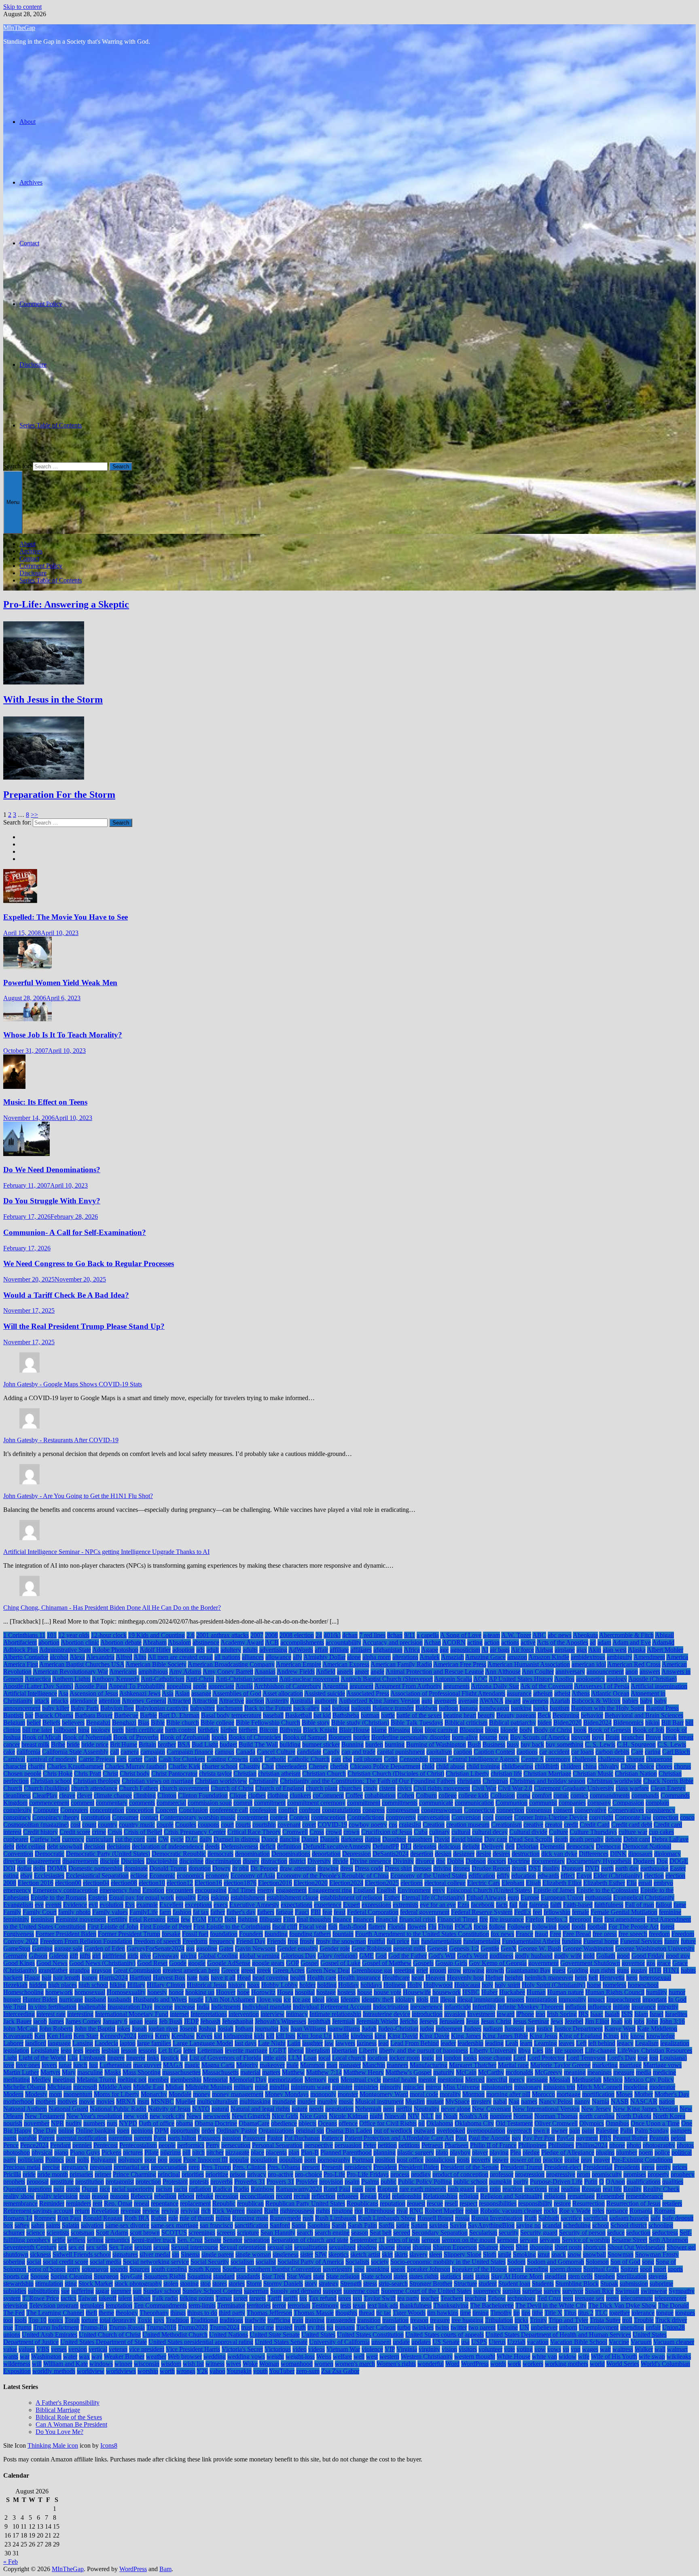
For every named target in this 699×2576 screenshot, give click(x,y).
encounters (180, 1890)
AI (485, 1650)
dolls (39, 1868)
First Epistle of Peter (166, 1927)
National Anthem (25, 2109)
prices (680, 2167)
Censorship (414, 1759)
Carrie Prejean (97, 1759)
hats (204, 1978)
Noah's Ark (474, 2116)
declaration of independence (168, 1846)
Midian (175, 2087)
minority (391, 2087)
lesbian (110, 2050)
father (218, 1912)
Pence (11, 2145)
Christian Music (593, 1774)
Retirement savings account (38, 2211)
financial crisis (417, 1919)
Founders (251, 1934)
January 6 (115, 2021)
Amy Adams (185, 1672)
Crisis (115, 1832)
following (544, 1927)
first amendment (625, 1919)
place (257, 2152)
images (515, 1999)
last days (246, 2043)
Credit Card (595, 1825)
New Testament (45, 2116)
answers (650, 1672)
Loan (310, 2058)
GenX (509, 1948)
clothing (278, 1795)
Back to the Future (268, 1708)
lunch (80, 2065)
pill (186, 2152)
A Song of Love (461, 1635)
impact (596, 1999)
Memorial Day (248, 2080)
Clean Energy (668, 1788)
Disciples (133, 1861)
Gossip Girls (451, 1963)
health (298, 1978)
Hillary (136, 1985)
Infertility (484, 2007)
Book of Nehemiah (87, 1737)
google (197, 1963)
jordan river (163, 2029)
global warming (259, 1956)
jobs (639, 2021)
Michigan (59, 2087)
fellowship (557, 1912)
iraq (540, 2014)
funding (572, 1941)
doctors (497, 1861)
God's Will (442, 1956)
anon (632, 1672)
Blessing (399, 1730)
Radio (241, 2189)
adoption (183, 1650)
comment (83, 1803)
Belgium (14, 1723)
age (444, 1650)
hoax (253, 1985)
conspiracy (17, 1817)
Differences (594, 1854)
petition (387, 2145)
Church (13, 1788)
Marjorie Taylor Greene (560, 2065)
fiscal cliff (285, 1927)
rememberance (644, 2196)
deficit (268, 1846)
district (297, 1861)
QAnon (615, 2182)
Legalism (647, 2043)
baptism (560, 1708)
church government (184, 1788)
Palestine (607, 2131)
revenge (131, 2211)
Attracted (179, 1701)
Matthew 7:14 (324, 2072)
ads (200, 1650)
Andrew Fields (296, 1672)
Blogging (471, 1730)
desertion (422, 1854)
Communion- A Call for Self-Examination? (75, 1232)
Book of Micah (42, 1737)
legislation (16, 2050)
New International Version (546, 2109)
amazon (517, 1657)
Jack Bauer (17, 2021)
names (529, 2101)
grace (664, 1963)
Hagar (32, 1978)
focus (481, 1927)
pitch (198, 2152)
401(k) (332, 1635)
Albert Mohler (665, 1650)
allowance (278, 1657)
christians (469, 1781)
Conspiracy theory (56, 1817)
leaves (567, 2043)
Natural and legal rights (260, 2109)
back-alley (306, 1708)
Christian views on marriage (158, 1781)
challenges (611, 1759)
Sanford (280, 2225)
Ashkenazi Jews (140, 1693)
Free (555, 1934)
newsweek (217, 2116)
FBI (316, 1912)
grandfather (53, 1970)
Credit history (40, 1832)
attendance (84, 1701)
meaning (575, 2072)
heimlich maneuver (549, 1978)
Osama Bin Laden (349, 2131)
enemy (266, 1890)
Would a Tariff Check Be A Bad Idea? (66, 1295)
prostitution (90, 2182)
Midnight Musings (209, 2087)
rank (358, 2189)
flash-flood (353, 1927)
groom (438, 1970)
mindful (279, 2087)
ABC (539, 1635)
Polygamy (104, 2160)
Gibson (38, 1956)
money (202, 2094)
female (580, 1912)
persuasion (348, 2145)
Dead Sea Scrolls (531, 1839)
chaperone (659, 1759)
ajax (582, 1650)
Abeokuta (585, 1635)
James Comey (83, 2021)
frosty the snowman (341, 1941)
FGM (199, 1919)
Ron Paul (69, 2218)
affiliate (339, 1650)
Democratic (50, 1854)
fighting (248, 1919)
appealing (179, 1686)
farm (165, 1912)
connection (510, 1810)
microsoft (85, 2087)
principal (169, 2174)
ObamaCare (254, 2123)
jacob (40, 2021)
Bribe (58, 1744)
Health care (322, 1978)
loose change (495, 2058)
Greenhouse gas (372, 1970)
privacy (257, 2174)
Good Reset (152, 1963)
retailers (672, 2203)
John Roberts (56, 2029)
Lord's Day (622, 2058)
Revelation (105, 2211)
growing (473, 1970)
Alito (140, 1657)
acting (475, 1642)
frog (293, 1941)
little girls (275, 2058)
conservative (590, 1810)
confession (263, 1810)
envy (439, 1890)
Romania (641, 2211)
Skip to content (22, 7)
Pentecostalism (138, 2145)
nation (667, 2101)
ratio (495, 2189)
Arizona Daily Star (495, 1686)
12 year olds (74, 1635)
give (145, 1956)
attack (42, 1701)
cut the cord (130, 1839)
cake (9, 1752)
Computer (46, 1810)
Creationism (506, 1825)
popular (239, 2160)
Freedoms (195, 1941)
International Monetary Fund (132, 2014)
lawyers (345, 2043)
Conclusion (193, 1810)
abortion (49, 1642)
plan (294, 2152)
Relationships (440, 2196)
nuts (112, 2123)
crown (352, 1832)
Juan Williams (308, 2029)
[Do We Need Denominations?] (26, 1154)
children (571, 1766)
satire (403, 2225)
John (652, 2021)
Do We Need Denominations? (52, 1170)
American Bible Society (156, 1664)
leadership (470, 2043)
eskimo (220, 1897)
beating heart (460, 1715)
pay (516, 2138)
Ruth (531, 2218)
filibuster (270, 1919)
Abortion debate (121, 1642)
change (635, 1759)
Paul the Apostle (489, 2138)
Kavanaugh (18, 2036)
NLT (427, 2116)
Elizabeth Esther (604, 1883)
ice (287, 1999)
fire (484, 1919)
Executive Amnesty (254, 1905)
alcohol (59, 1657)
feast (340, 1912)
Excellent (171, 1905)
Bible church (183, 1723)
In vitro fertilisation (52, 2007)
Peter (370, 2145)
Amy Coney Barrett (228, 1672)
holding (327, 1985)
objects (307, 2123)
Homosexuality (126, 1992)
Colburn (426, 1795)
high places (62, 1985)
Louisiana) (673, 2058)
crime (99, 1832)
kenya (146, 2036)
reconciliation (257, 2196)
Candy (331, 1752)
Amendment (649, 1657)
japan (136, 2021)
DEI (406, 1846)
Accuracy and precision (393, 1642)
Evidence (75, 1905)
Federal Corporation (373, 1912)
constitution (96, 1817)
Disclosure (33, 365)
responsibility (535, 2203)
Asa (63, 1693)
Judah (369, 2029)
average (468, 1701)
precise (51, 2167)
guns (623, 1970)
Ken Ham (59, 2036)
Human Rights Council (615, 1992)
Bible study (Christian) (360, 1723)
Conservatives (626, 1810)
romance (617, 2211)
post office (410, 2160)
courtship (264, 1825)
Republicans (362, 2203)
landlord (36, 2043)
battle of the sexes (419, 1715)
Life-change (600, 2050)
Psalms (370, 2182)
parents (143, 2138)
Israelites (676, 2014)
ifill (434, 1999)
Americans (123, 1672)
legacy (625, 2043)
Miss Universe (461, 2087)
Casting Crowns (227, 1759)
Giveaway (166, 1956)
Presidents (627, 2167)
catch (256, 1759)
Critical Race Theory (254, 1832)
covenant (289, 1825)
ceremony (558, 1759)
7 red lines (372, 1635)
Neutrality (427, 2109)
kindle (341, 2036)
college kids (473, 1795)
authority (326, 1701)
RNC (416, 2211)
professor (502, 2174)
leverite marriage (246, 2050)
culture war (633, 1832)
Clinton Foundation (203, 1795)
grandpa (79, 1970)
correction (666, 1817)
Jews (557, 2021)
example (147, 1905)
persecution (236, 2145)
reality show (19, 2196)
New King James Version (645, 2109)
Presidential (598, 2167)
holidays (371, 1985)
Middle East (148, 2087)
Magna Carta (218, 2065)
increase (185, 2007)
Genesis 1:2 (464, 1948)
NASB (620, 2101)
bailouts (361, 1708)
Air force (522, 1650)
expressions (376, 1905)
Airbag (544, 1650)
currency (73, 1839)
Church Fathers (139, 1788)
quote (73, 2189)
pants (10, 2138)
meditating (17, 2080)
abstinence (206, 1642)
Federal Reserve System (482, 1912)
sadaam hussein (629, 2218)
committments (400, 1803)
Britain (147, 1744)
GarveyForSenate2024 (156, 1948)
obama (184, 2123)
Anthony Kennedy (116, 1679)
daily (206, 1839)
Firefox (535, 1919)
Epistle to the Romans (59, 1897)
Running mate (250, 2218)
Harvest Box (169, 1978)
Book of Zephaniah (185, 1737)
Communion (512, 1803)
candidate (309, 1752)
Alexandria (100, 1657)
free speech (633, 1934)
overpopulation (486, 2131)
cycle (177, 1839)
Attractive (231, 1701)
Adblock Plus (21, 1650)
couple (165, 1825)
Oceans (327, 2123)
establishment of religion (351, 1897)
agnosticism (465, 1650)
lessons (147, 2050)
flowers (417, 1927)
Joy (284, 2029)
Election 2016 (36, 1883)
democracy (580, 1846)
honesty (157, 1992)
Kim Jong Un (314, 2036)
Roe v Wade (575, 2211)
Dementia (552, 1846)
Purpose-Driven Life (556, 2182)
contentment (253, 1817)
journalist (267, 2029)
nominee (501, 2116)
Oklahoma (440, 2123)
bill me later (37, 1730)
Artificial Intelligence (30, 1693)
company (599, 1803)
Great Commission (137, 1970)
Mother (644, 2094)
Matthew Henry (364, 2072)
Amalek (430, 1657)
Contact (29, 243)
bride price (95, 1744)
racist (181, 2189)
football (597, 1927)
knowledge (661, 2036)
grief (422, 1970)
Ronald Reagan (103, 2218)
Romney (45, 2218)
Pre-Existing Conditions (642, 2160)
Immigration (541, 1999)
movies (105, 2101)
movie (87, 2101)
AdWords (301, 1650)
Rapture (388, 2189)
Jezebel (574, 2021)
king (380, 2036)
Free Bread (577, 1934)
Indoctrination (391, 2007)
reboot (186, 2196)
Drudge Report (491, 1868)
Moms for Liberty (116, 2094)
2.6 (191, 1635)
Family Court (40, 1912)
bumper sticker (321, 1744)
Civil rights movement (442, 1788)
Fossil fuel (195, 1934)
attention (110, 1701)
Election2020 (311, 1883)
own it (542, 2131)
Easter (678, 1868)
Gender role (335, 1948)
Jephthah (319, 2021)
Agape (430, 1650)
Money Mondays (287, 2094)
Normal (523, 2116)
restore (562, 2203)
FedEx (523, 1912)
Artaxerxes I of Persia (602, 1686)
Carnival (14, 1759)
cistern (387, 1788)
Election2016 (275, 1883)
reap (85, 2196)
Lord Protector (546, 2058)
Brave (653, 1737)
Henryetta (612, 1978)
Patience (332, 2138)
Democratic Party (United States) (108, 1854)
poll (70, 2160)
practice (553, 2160)
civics (405, 1788)
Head (244, 1978)
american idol (589, 1664)
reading (571, 2189)
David (442, 1839)
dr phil (240, 1868)
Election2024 (346, 1883)
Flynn (446, 1927)
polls (83, 2160)
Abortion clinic (80, 1642)
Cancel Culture (276, 1752)
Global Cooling (218, 1956)
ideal (318, 1999)
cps (393, 1825)
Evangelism (18, 1905)
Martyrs (50, 2072)
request (416, 2203)
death (561, 1839)
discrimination (223, 1861)
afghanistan (388, 1650)
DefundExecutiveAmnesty (337, 1846)
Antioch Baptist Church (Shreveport (387, 1679)
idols (422, 1999)
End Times (242, 1890)
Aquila (244, 1686)
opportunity (185, 2131)
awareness (535, 1701)
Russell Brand (435, 2218)
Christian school (51, 1781)
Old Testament (514, 2123)
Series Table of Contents (51, 425)
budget (228, 1744)
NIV (414, 2116)
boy (504, 1737)
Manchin (374, 2065)
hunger (12, 1999)
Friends (276, 1941)
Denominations (291, 1854)
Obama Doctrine (216, 2123)
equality (186, 1897)
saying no (528, 2225)
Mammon (312, 2065)
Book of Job (648, 1730)
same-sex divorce (127, 2225)
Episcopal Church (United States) (489, 1890)
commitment (270, 1803)
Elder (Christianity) (618, 1876)
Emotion (153, 1890)
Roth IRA (137, 2218)
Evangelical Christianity (644, 1897)
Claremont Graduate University (574, 1788)
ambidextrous (588, 1657)
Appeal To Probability (137, 1686)
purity (521, 2182)
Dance (270, 1839)
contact (149, 1817)
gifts (85, 1956)
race (105, 2189)
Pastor (275, 2138)
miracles (413, 2087)
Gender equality (298, 1948)
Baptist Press (662, 1708)
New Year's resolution (94, 2116)
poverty (481, 2160)
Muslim (415, 2101)
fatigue (285, 1912)
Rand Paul (337, 2189)
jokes (124, 2029)
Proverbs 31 (250, 2182)
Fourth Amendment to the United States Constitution (422, 1934)
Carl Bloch (676, 1752)
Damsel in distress (237, 1839)
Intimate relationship (335, 2014)
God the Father (408, 1956)
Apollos (564, 1679)
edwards (548, 1876)
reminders (78, 2203)
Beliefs (51, 1723)
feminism (42, 1919)
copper (504, 1817)
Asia (168, 1693)
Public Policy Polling (425, 2182)
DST (535, 1868)
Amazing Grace (485, 1657)
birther (229, 1730)
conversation (434, 1817)
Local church (349, 2058)
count (89, 1825)
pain (575, 2131)
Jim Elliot (597, 2021)
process (400, 2174)
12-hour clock (109, 1635)
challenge (584, 1759)
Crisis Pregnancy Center (195, 1832)
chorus (682, 1766)
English (386, 1890)
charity (37, 1766)
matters (271, 2072)
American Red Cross (634, 1664)
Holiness (395, 1985)
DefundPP (386, 1846)
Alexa (77, 1657)
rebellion (165, 2196)
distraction (274, 1861)
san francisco (216, 2225)
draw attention (298, 1868)
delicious (449, 1846)
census (438, 1759)
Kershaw (183, 2036)
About (28, 122)
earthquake (654, 1868)
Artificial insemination (659, 1686)
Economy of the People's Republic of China (333, 1876)
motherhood (19, 2101)
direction (14, 1861)
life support (569, 2050)
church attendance (94, 1788)
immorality (572, 1999)
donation (200, 1868)
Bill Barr (673, 1723)
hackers (13, 1978)
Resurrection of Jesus (633, 2203)
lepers (92, 2050)
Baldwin (426, 1708)
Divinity (403, 1861)
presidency (358, 2167)
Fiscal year (313, 1927)
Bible (158, 1723)
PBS (605, 2138)
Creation (434, 1825)
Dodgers (644, 1861)
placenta (276, 2152)
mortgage (569, 2094)
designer (464, 1854)
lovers (49, 2065)
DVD (592, 1868)
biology (101, 1730)
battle (388, 1715)
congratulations (341, 1810)
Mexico (613, 2080)
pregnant (101, 2167)
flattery (377, 1927)
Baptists (13, 1715)
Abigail (664, 1635)
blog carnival (441, 1730)
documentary (548, 1861)
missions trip (559, 2087)
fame (680, 1905)
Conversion (466, 1817)
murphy (327, 2101)
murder (306, 2101)
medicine (664, 2072)
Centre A (532, 1759)
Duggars (572, 1868)
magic (192, 2065)
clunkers (300, 1795)
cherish (339, 1766)
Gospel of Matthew (387, 1963)
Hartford (140, 1978)
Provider (307, 2182)
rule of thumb (197, 2218)
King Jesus (543, 2036)
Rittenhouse (380, 2211)
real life (612, 2189)
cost (75, 1825)
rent (97, 2203)
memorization (286, 2080)
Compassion (628, 1803)
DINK (618, 1854)
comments (142, 1803)
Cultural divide (528, 1832)
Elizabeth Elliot (562, 1883)
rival (402, 2211)
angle (377, 1672)
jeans (151, 2021)
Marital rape (513, 2065)
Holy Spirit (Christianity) (554, 1985)
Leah (512, 2043)
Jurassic (514, 2029)
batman (370, 1715)
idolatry (405, 1999)
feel (537, 1912)
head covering (270, 1978)
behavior (592, 1715)
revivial (190, 2211)
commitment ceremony (316, 1803)
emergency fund (120, 1890)
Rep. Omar (118, 2203)
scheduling (577, 2225)
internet (179, 2014)
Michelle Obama (24, 2087)
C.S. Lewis (672, 1744)
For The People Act (633, 1927)
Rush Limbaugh (336, 2218)
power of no (526, 2160)
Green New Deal (328, 1970)
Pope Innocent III (205, 2160)
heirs (581, 1978)
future (688, 1941)
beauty (486, 1715)
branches (633, 1737)
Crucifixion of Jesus (387, 1832)
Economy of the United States (429, 1876)
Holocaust (467, 1985)
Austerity (277, 1701)
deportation (326, 1854)
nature (300, 2109)
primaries (81, 2174)
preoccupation (169, 2167)
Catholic (275, 1759)
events (53, 1905)
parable (28, 2138)
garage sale (68, 1948)
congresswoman (442, 1810)
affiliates (361, 1650)
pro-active (281, 2174)
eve (39, 1905)
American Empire (299, 1664)
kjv (625, 2036)
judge (427, 2029)
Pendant (60, 2145)
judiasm (493, 2029)
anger (362, 1672)
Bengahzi (98, 1723)
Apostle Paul (91, 1686)
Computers (74, 1810)
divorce (425, 1861)
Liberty (368, 2050)
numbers (94, 2123)
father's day (241, 1912)
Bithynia (290, 1730)
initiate (621, 2007)
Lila (73, 2058)
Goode (178, 1963)
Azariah (560, 1701)
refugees (348, 2196)
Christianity (264, 1781)
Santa (299, 2225)
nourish (13, 2123)
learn (526, 2043)
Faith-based (578, 1905)
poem (646, 2152)
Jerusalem (452, 2021)
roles (598, 2211)
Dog (662, 1861)
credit (571, 1825)
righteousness (297, 2211)
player (480, 2152)
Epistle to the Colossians (608, 1890)
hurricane (71, 1999)
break (670, 1737)
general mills (409, 1948)
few (186, 1919)
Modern (13, 2094)
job (628, 2021)
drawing (328, 1868)
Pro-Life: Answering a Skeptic (66, 604)
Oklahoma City (474, 2123)
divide (340, 1861)
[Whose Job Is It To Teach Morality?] (28, 1019)
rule (173, 2218)
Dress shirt (398, 1868)
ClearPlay (45, 1795)
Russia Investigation (497, 2218)
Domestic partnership (95, 1868)
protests (199, 2182)
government (543, 1963)
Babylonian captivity (162, 1708)
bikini (652, 1723)
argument (361, 1686)
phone (617, 2145)
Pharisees (456, 2145)
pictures (133, 2152)
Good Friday (648, 1956)
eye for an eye (438, 1905)
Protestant (175, 2182)
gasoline (207, 1948)
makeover (272, 2065)
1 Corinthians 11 (24, 1635)
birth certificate (144, 1730)
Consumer (125, 1817)
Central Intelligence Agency (484, 1759)
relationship (407, 2196)
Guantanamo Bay (528, 1970)
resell (451, 2203)
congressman (403, 1810)
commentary (112, 1803)
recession (227, 2196)
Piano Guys (85, 2152)
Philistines (561, 2145)
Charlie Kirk (184, 1766)
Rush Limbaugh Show (387, 2218)
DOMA (57, 1868)
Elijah (533, 1883)
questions (40, 2189)
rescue (435, 2203)
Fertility (118, 1919)
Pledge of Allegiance (568, 2152)
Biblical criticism (466, 1723)
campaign (153, 1752)
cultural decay (490, 1832)
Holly (415, 1985)
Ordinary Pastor (237, 2131)
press (648, 2167)
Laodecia (106, 2043)
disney (251, 1861)
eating (11, 1876)
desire (484, 1854)
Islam (641, 2014)
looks (470, 2058)
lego (66, 2050)
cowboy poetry (368, 1825)
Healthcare (396, 1978)
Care (637, 1752)
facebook (483, 1905)
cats (336, 1759)
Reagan (591, 2189)
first (598, 1919)
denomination (252, 1854)
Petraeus (432, 2145)
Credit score (75, 1832)
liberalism (318, 2050)
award (513, 1701)
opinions (142, 2131)
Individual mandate (267, 2007)
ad (593, 1642)
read (554, 2189)
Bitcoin (269, 1730)
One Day (45, 2131)
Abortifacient (20, 1642)
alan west (615, 1650)
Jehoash (210, 2021)
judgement (449, 2029)
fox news (502, 1934)
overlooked (451, 2131)
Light (10, 2058)
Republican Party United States (305, 2203)
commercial (171, 1803)
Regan (368, 2196)
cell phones (368, 1759)
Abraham (155, 1642)
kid (218, 2036)
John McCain (20, 2029)
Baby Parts (85, 1708)
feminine (670, 1912)
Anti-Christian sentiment (247, 1679)
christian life (506, 1774)
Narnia (601, 2101)
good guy (678, 1956)
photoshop (17, 2152)
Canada (246, 1752)
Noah (450, 2116)
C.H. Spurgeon (636, 1744)
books (219, 1737)
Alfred (124, 1657)
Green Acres (289, 1970)
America (677, 1657)
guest (559, 1970)
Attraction (205, 1701)
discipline (191, 1861)
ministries (366, 2087)
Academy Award (242, 1642)
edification (482, 1876)
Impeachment (624, 1999)
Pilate (151, 2152)
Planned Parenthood (346, 2152)
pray (587, 2160)
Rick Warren (229, 2211)
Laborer (13, 2043)
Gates (226, 1948)
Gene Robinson (372, 1948)
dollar (24, 1868)
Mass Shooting (142, 2072)
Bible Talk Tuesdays (417, 1723)
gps (651, 1963)
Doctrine (519, 1861)
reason (100, 2196)
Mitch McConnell (599, 2087)
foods (579, 1927)
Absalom (179, 1642)
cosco (687, 1817)
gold (589, 1956)
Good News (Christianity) (102, 1963)
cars (122, 1759)
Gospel (310, 1963)
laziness (367, 2043)
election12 (180, 1883)
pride (29, 2174)
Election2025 (382, 1883)
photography (659, 2145)
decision (95, 1846)
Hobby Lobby (280, 1985)
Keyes (204, 2036)
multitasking (255, 2101)
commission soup (210, 1803)
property (658, 2174)
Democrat (608, 1846)
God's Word (472, 1956)
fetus (173, 1919)
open (123, 2131)
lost (654, 2058)
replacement (195, 2203)
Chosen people (22, 1774)
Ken (40, 2036)
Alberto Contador (26, 1657)
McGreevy (549, 2072)
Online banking (95, 2131)
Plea (516, 2152)
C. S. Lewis (600, 1744)
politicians (31, 2160)
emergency (17, 1890)
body (526, 1730)
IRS (584, 2014)
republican (250, 2203)
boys (598, 1737)
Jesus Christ (496, 2021)
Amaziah (452, 1657)
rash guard (461, 2189)
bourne (488, 1737)
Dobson (476, 1861)
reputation (393, 2203)
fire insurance (507, 1919)
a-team (491, 1635)
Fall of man (640, 1905)
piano (61, 2152)
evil (93, 1905)
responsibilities (498, 2203)
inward (506, 2014)
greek (264, 1970)
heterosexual (655, 1978)
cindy (370, 1788)
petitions (409, 2145)
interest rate (51, 2014)
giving (189, 1956)
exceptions (198, 1905)
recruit (302, 2196)
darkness (352, 1839)
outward (424, 2131)
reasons (120, 2196)
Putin (591, 2182)
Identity (350, 1999)
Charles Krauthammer (75, 1766)
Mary (69, 2072)
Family (12, 1912)
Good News (52, 1963)
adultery (231, 1650)
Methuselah (587, 2080)
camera (130, 1752)
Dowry (221, 1868)
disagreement (44, 1861)
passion (232, 2138)
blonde (509, 1730)
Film (289, 1919)
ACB (272, 1642)
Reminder (52, 2203)
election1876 (240, 1883)
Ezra (463, 1905)
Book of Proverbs (136, 1737)
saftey (22, 2225)
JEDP (191, 2021)
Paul (461, 2138)
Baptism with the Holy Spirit (608, 1708)
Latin (294, 2043)
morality (450, 2094)
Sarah (339, 2225)
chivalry (609, 1766)
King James (466, 2036)
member (158, 2080)
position (385, 2160)
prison (238, 2174)
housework (447, 1992)
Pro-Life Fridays (368, 2174)
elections (412, 1883)
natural (220, 2109)
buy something (564, 1744)
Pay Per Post (539, 2138)
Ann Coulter (538, 1672)
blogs (492, 1730)
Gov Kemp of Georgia (498, 1963)
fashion (182, 1912)
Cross (317, 1832)
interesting (80, 2014)
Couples (186, 1825)
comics (579, 1795)
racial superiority (133, 2189)
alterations (405, 1657)
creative (533, 1825)
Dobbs (455, 1861)
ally (298, 1657)
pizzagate (237, 2152)
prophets (14, 2182)
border (361, 1737)
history (237, 1985)
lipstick (170, 2058)
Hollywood (438, 1985)
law (329, 2043)
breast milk (35, 1744)
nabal (500, 2101)
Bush (474, 1744)
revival (170, 2211)
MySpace (458, 2101)
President (385, 2167)
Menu (13, 502)
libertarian (344, 2050)
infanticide (458, 2007)
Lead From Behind (415, 2043)
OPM (162, 2131)
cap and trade (358, 1752)
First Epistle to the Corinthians (232, 1927)
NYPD (128, 2123)
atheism (543, 1693)
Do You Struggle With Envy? (52, 1201)
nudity (74, 2123)
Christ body (135, 1774)
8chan (395, 1635)
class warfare (632, 1788)
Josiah (226, 2029)
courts (243, 1825)
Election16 (208, 1883)
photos (685, 2145)
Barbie (148, 1715)
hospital (305, 1992)
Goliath (606, 1956)
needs (316, 2109)
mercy (517, 2080)
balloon (448, 1708)
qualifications (644, 2182)
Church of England (280, 1788)
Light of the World (42, 2058)
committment (364, 1803)
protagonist (120, 2182)
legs (78, 2050)
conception (140, 1810)
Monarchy (154, 2094)
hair (47, 1978)
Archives (31, 182)
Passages (209, 2138)
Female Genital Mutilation (624, 1912)
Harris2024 (113, 1978)
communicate (436, 1803)
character (15, 1766)
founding (276, 1934)
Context (299, 1817)
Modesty (36, 2094)
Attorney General (144, 1701)
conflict (288, 1810)
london (453, 2058)
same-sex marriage (175, 2225)
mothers (46, 2101)
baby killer (56, 1708)
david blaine (467, 1839)
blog (417, 1730)
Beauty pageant (516, 1715)
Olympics (592, 2123)
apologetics (590, 1679)
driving (442, 1868)
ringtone (342, 2211)
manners (397, 2065)
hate (192, 1978)
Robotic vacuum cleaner (511, 2211)
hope (243, 1992)
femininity (16, 1919)
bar (29, 1715)
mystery (481, 2101)
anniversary (570, 1672)
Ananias (265, 1672)
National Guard (68, 2109)
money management (238, 2094)
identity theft (378, 1999)
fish (333, 1927)
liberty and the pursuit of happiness (424, 2050)
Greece (230, 1970)
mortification (598, 2094)
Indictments (226, 2007)
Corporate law (633, 1817)
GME (366, 1956)
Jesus (473, 2021)
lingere (116, 2058)
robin (472, 2211)
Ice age (302, 1999)
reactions (536, 2189)
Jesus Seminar (531, 2021)
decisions (119, 1846)
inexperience (426, 2007)
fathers (266, 1912)
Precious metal (22, 2167)
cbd (347, 1759)
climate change (113, 1795)
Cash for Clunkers (182, 1759)
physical (42, 2152)
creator (554, 1825)
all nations (227, 1657)
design (443, 1854)
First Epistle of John (113, 1927)
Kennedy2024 (118, 2036)
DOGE (679, 1861)
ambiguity (620, 1657)
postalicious (440, 2160)
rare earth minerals (423, 2189)
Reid (384, 2196)
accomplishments (302, 1642)
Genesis (437, 1948)
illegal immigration (481, 1999)
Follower (519, 1927)
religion (469, 2196)
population (264, 2160)
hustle (196, 1999)
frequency (222, 1941)
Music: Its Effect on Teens (45, 1102)
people (167, 2145)
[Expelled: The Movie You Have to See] (20, 901)
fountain (343, 1934)
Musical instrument (379, 2101)
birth (118, 1730)
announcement (605, 1672)
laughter (312, 2043)
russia (462, 2218)
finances (364, 1919)
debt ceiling (31, 1846)
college (448, 1795)
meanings (599, 2072)
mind (261, 2087)
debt (9, 1846)
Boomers (340, 1737)
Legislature (45, 2050)
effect (568, 1876)
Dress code (369, 1868)
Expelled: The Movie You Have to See (66, 917)
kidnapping (238, 2036)
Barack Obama (54, 1715)
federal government (425, 1912)
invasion (455, 2014)
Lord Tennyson (586, 2058)
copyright (601, 1817)
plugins (605, 2152)
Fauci (302, 1912)
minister (342, 2087)
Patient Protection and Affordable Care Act (399, 2138)
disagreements (80, 1861)
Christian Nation (636, 1774)
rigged (254, 2211)
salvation (92, 2225)
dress (347, 1868)
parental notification (82, 2138)
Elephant (513, 1883)
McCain (466, 2072)
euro (513, 1897)
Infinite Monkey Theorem (531, 2007)
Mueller (185, 2101)
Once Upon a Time (655, 2123)
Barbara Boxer (94, 1715)
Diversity (319, 1861)
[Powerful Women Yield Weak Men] (28, 967)
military (244, 2087)
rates (482, 2189)
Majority (247, 2065)
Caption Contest (494, 1752)
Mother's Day (672, 2094)
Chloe (628, 1766)
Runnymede (285, 2218)
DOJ (9, 1868)
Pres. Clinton (249, 2167)
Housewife (417, 1992)
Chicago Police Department (385, 1766)
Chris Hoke (58, 1774)
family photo (74, 1912)
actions (510, 1642)
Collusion (503, 1795)
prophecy (683, 2174)
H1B (655, 1970)
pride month (53, 2174)
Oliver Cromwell (556, 2123)
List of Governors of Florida (225, 2058)
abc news (560, 1635)
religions (555, 2196)
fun (415, 1941)
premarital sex (131, 2167)
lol (439, 2058)
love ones (28, 2065)
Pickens (111, 2152)
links (153, 2058)
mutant (435, 2101)
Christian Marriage (547, 1774)
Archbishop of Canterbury (288, 1686)
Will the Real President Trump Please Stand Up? (84, 1326)
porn (310, 2160)
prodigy (421, 2174)
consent (563, 1810)
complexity (17, 1810)
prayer (602, 2160)
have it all (223, 1978)
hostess (346, 1992)
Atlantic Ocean (610, 1693)
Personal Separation (277, 2145)
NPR (57, 2123)
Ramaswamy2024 (299, 2189)
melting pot (132, 2080)
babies (630, 1701)
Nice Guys (313, 2116)
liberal (296, 2050)
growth (495, 1970)
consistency (660, 1810)
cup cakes (661, 1832)
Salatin (71, 2225)
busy (513, 1744)
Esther (392, 1897)
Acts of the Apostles (562, 1642)
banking (521, 1708)
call (114, 1752)
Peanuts (659, 2138)
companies (572, 1803)
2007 (257, 1635)
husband (95, 1999)
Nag (514, 2101)
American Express (346, 1664)
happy (90, 1978)
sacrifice (571, 2218)
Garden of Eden (105, 1948)
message (537, 2080)
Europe (530, 1897)
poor (150, 2160)
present (311, 2167)
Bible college (217, 1723)
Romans (665, 2211)
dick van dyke (559, 1854)
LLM (295, 2058)
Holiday (348, 1985)
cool (488, 1817)
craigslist (410, 1825)
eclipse (139, 1876)
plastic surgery (416, 2152)
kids (259, 2036)
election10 (152, 1883)
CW (163, 1839)
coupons (209, 1825)
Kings (611, 2036)
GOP (292, 1963)
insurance (644, 2007)
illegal (448, 1999)
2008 (271, 1635)
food (564, 1927)
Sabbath (549, 2218)
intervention (244, 2014)
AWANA (491, 1701)
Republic (224, 2203)
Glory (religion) (338, 1956)
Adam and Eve (632, 1642)
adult (213, 1650)
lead (383, 2043)
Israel (657, 2014)
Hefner (494, 1978)
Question (15, 2189)
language (59, 2043)
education (524, 1876)
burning (395, 1744)
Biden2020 (568, 1723)
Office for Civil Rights (388, 2123)
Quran (90, 2189)
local (324, 2058)
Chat (268, 1766)
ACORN (454, 1642)
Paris (160, 2138)
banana (469, 1708)
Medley (41, 2080)
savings (439, 2225)
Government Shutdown (590, 1963)
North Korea (669, 2116)
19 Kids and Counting (157, 1635)
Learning (545, 2043)
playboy (460, 2152)
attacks (60, 1701)
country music (137, 1825)
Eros (203, 1897)
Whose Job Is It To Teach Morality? (63, 1035)
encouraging (211, 1890)
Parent (47, 2138)
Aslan (182, 1693)
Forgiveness (19, 1934)
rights (323, 2211)
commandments (610, 1795)
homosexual (90, 1992)
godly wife (568, 1956)
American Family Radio (401, 1664)
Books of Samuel (305, 1737)
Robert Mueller (444, 2211)
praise (572, 2160)
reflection (323, 2196)
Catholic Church (309, 1759)
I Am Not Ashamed (230, 1999)
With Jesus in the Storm (53, 699)
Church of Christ (232, 1788)
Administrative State (65, 1650)
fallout (664, 1905)
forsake (171, 1934)
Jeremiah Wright (377, 2021)
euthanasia (598, 1897)
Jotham (244, 2029)
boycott (581, 1737)
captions (527, 1752)
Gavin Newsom (255, 1948)
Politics (55, 2160)
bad (326, 1708)
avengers (445, 1701)
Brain (613, 1737)
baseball (273, 1715)
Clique (238, 1795)
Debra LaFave (670, 1839)
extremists (406, 1905)
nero (389, 2109)
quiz (59, 2189)
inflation (576, 2007)
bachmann (230, 1708)
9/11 (410, 1635)
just (530, 2029)
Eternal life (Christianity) (433, 1897)
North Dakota (634, 2116)
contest (279, 1817)
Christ (110, 1774)
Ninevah (395, 2116)
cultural (461, 1832)
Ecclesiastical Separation (97, 1876)
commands (645, 1795)
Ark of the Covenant (546, 1686)
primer (103, 2174)
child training (483, 1766)
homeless (614, 1985)
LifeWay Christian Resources (655, 2050)
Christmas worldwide (614, 1781)
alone (354, 1657)
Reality (632, 2189)
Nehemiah (368, 2109)
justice (544, 2029)
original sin (310, 2131)
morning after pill (508, 2094)
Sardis (387, 2225)
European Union (562, 1897)
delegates (425, 1846)
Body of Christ (553, 1730)
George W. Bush (540, 1948)
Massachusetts (220, 2072)
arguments (456, 1686)
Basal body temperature (231, 1715)
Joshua (207, 2029)
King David (403, 2036)
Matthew (293, 2072)
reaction (513, 2189)
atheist (562, 1693)
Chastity (250, 1766)
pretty (663, 2167)
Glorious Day (299, 1956)
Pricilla (12, 2174)
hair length (67, 1978)
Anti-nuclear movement (309, 1679)
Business (494, 1744)
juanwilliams (344, 2029)
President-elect (563, 2167)
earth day (627, 1868)
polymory (130, 2160)
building (290, 1744)
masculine (90, 2072)
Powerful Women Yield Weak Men (60, 983)
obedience (284, 2123)
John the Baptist (95, 2029)
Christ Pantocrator (174, 1774)
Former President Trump (129, 1934)
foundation (224, 1934)
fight (230, 1919)
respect (468, 2203)
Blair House (354, 1730)
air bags (500, 1650)
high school (93, 1985)
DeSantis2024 (391, 1854)
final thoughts (314, 1919)
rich (206, 2211)
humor (677, 1992)
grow (454, 1970)
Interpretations (209, 2014)
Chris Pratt (88, 1774)
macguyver (147, 2065)
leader (448, 2043)
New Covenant (491, 2109)
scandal (552, 2225)
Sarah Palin (362, 2225)
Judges (473, 2029)
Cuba (421, 1832)
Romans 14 (18, 2218)
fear (327, 1912)
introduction (427, 2014)
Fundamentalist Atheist (531, 1941)
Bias (144, 1723)
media (644, 2072)
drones (462, 1868)
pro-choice (308, 2174)
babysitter (202, 1708)
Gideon (58, 1956)
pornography (334, 2160)
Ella (632, 1883)
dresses (423, 1868)
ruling (223, 2218)
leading (494, 2043)
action (492, 1642)
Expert (352, 1905)
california (29, 1752)
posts (463, 2160)
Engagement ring (330, 1890)
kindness (362, 2036)
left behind (602, 2043)
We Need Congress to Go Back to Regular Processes (89, 1264)
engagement (291, 1890)
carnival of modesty (52, 1759)
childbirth (547, 1766)
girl (96, 1956)
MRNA (126, 2101)
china (590, 1766)
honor (176, 1992)
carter (135, 1759)
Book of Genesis (610, 1730)
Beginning (566, 1715)
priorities (193, 2174)
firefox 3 (557, 1919)
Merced (475, 2080)
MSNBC (162, 2101)
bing (84, 1730)
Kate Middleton (657, 2029)
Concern (166, 1810)
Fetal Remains (147, 1919)
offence (348, 2123)
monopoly (323, 2094)
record (284, 2196)
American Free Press (460, 1664)
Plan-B (310, 2152)
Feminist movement (81, 1919)
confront (310, 1810)
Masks (113, 2072)
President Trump (521, 2167)
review (151, 2211)
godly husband (534, 1956)
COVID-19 (332, 1825)
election (654, 1876)
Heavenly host (465, 1978)
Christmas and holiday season (548, 1781)
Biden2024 (597, 1723)
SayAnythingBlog (491, 2225)
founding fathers (310, 1934)
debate (613, 1839)
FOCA (463, 1927)
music (346, 2101)
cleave (67, 1795)
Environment (414, 1890)
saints (53, 2225)
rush (308, 2218)
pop (163, 2160)
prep (194, 2167)
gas (190, 1948)
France (524, 1934)
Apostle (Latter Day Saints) (38, 1686)
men (334, 2080)
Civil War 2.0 (515, 1788)
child (428, 1766)
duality (551, 1868)
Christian (245, 1774)
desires (501, 1854)
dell (510, 1846)
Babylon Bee (117, 1708)
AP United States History (521, 1679)
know (638, 2036)
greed (248, 1970)
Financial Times (458, 1919)
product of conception (460, 2174)
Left (581, 2043)
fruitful (376, 1941)
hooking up (200, 1992)
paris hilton (182, 2138)
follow (497, 1927)
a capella (428, 1635)
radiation (200, 2189)
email (645, 1883)
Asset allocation (283, 1693)
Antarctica (38, 1679)
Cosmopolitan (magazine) (36, 1825)
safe (656, 2218)
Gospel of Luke (340, 1963)
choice (646, 1766)
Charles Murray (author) (136, 1766)
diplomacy (667, 1854)
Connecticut (479, 1810)
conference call (229, 1810)
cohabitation (380, 1795)
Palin (627, 2131)
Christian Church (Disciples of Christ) (396, 1774)
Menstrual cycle (361, 2080)
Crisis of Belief (143, 1832)
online (66, 2131)
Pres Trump (216, 2167)
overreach (519, 2131)
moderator (662, 2087)
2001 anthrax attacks (222, 1635)
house (365, 1992)
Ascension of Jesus (94, 1693)
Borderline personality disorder (411, 1737)
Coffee (354, 1795)
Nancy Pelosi (556, 2101)
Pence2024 (34, 2145)
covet (309, 1825)
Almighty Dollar (324, 1657)
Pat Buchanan (302, 2138)
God (381, 1956)
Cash (150, 1759)
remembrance (20, 2203)
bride (73, 1744)
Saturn (419, 2225)
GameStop (17, 1948)
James (56, 2021)
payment (587, 2138)
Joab (617, 2021)
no (438, 2116)
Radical (222, 2189)
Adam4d (663, 1642)
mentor (427, 2080)
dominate (136, 1868)
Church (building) (47, 1788)
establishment (248, 1897)
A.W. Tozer (516, 1635)
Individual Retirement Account (332, 2007)
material (250, 2072)
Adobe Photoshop (115, 1650)
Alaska (637, 1650)
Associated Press (368, 1693)
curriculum (100, 1839)
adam (604, 1642)
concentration (107, 1810)
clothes (257, 1795)
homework (59, 1992)
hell (593, 1978)
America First (21, 1664)
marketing (605, 2065)
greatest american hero (191, 1970)
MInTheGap (19, 28)
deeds (212, 1846)
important (655, 1999)
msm (143, 2101)
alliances (253, 1657)
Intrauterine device (387, 2014)
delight (471, 1846)
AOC (480, 1679)
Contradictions (366, 1817)
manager (350, 2065)
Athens (581, 1693)
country (108, 1825)
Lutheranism (115, 2065)
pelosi (678, 2138)
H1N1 (671, 1970)
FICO (215, 1919)
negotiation (339, 2109)
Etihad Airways (486, 1897)
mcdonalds (519, 2072)
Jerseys (429, 2021)
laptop (128, 2043)
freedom (659, 1934)
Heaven (435, 1978)
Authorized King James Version (379, 1701)
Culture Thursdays (593, 1832)
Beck (544, 1715)
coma (523, 1795)
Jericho (409, 2021)
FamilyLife (144, 1912)
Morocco (543, 2094)
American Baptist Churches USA (82, 1664)
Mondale (180, 2094)
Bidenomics (628, 1723)
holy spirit (507, 1985)
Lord (520, 2058)
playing (499, 2152)
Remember (610, 2196)
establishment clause (292, 1897)
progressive (561, 2174)
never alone (456, 2109)
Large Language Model (203, 2043)
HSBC (471, 1992)
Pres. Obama (284, 2167)
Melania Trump (96, 2080)
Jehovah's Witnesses (281, 2021)
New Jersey (596, 2109)
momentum (78, 2094)
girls (133, 1956)
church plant (322, 1788)
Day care (496, 1839)
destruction (526, 1854)
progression (530, 2174)
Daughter (394, 1839)
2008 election (297, 1635)
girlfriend (114, 1956)
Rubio (159, 2218)
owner (559, 2131)
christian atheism (279, 1774)
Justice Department (578, 2029)
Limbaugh (92, 2058)
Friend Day (251, 1941)
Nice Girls (285, 2116)
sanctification (251, 2225)
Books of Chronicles (255, 1737)
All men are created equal (180, 1657)
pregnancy (75, 2167)
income (163, 2007)
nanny (582, 2101)
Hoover (226, 1992)
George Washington (588, 1948)
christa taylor (215, 1774)
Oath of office (157, 2123)
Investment (481, 2014)
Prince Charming (135, 2174)
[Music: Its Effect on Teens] (14, 1087)
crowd (334, 1832)
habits (688, 1970)
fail (513, 1905)
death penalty (587, 1839)
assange (201, 1693)
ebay (26, 1876)
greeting (404, 1970)
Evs (130, 1905)
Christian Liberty (467, 1774)
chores (664, 1766)
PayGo (566, 2138)
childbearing (517, 1766)
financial (387, 1919)
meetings (64, 2080)
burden (374, 1744)
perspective (319, 2145)
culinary (440, 1832)
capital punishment (401, 1752)
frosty (307, 1941)
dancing (290, 1839)
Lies (538, 2050)
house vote (388, 1992)
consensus (539, 1810)
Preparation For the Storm (59, 795)
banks (541, 1708)
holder (307, 1985)
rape (370, 2189)
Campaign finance (190, 1752)
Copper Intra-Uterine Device (551, 1817)
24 (319, 1635)
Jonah (139, 2029)
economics (190, 1876)
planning (384, 2152)
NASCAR (644, 2101)
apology (617, 1679)
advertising (273, 1650)
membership (186, 2080)
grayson (102, 1970)
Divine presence (371, 1861)
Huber (489, 1992)
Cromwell (295, 1832)
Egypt (584, 1876)
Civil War (484, 1788)
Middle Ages (115, 2087)
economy (217, 1876)
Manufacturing (429, 2065)
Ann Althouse (503, 1672)
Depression (357, 1854)
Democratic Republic (179, 1854)
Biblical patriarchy (513, 1723)
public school (470, 2182)
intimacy (297, 2014)
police (662, 2152)
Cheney (319, 1766)
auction (255, 1701)
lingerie (136, 2058)
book (580, 1730)
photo (634, 2145)
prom (584, 2174)
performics (191, 2145)
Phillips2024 (592, 2145)
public (389, 2182)
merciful (497, 2080)
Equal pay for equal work (141, 1897)
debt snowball (65, 1846)
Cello (391, 1759)
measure (624, 2072)
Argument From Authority (408, 1686)
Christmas (495, 1781)
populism (291, 2160)
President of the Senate (470, 2167)
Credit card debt (632, 1825)
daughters (420, 1839)
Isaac (597, 2014)
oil (422, 2123)
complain (657, 1803)
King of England (580, 2036)
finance (342, 1919)
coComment (328, 1795)
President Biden (419, 2167)
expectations (297, 1905)
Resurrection (589, 2203)
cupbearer (16, 1839)
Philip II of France (493, 2145)
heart (418, 1978)
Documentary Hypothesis (599, 1861)
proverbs (221, 2182)
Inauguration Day (130, 2007)
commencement (49, 1803)
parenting (120, 2138)
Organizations (276, 2131)
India (203, 2007)
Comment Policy (41, 304)
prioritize (217, 2174)
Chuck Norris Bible (668, 1781)
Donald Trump (168, 1868)
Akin (595, 1650)
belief (34, 1723)
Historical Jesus (207, 1985)
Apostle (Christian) (652, 1679)
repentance (165, 2203)
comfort (542, 1795)
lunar (65, 2065)
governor (633, 1963)
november (37, 2123)
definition (289, 1846)
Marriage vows (662, 2065)
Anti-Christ (200, 1679)
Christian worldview (221, 1781)
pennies (82, 2145)
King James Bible (505, 2036)
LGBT (278, 2050)
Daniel (310, 1839)
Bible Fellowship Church (268, 1723)
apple (200, 1686)
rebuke (204, 2196)
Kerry (162, 2036)
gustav (639, 1970)
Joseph (188, 2029)
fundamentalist (482, 1941)
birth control (181, 1730)
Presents (332, 2167)
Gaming (42, 1948)
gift (74, 1956)
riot (359, 2211)
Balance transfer (393, 1708)
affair (321, 1650)
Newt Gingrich (251, 2116)
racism (164, 2189)
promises (635, 2174)
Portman (363, 2160)
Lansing (83, 2043)
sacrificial (595, 2218)
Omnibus (617, 2123)
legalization (675, 2043)
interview (272, 2014)
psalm (352, 2182)
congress (374, 1810)
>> (34, 815)
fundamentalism (441, 1941)
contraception (328, 1817)
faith (556, 1905)
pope (175, 2160)
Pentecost (106, 2145)
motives (67, 2101)
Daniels (330, 1839)
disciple (110, 1861)
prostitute (62, 2182)
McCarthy (491, 2072)
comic (561, 1795)
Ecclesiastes (49, 1876)
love (9, 2065)
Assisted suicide (325, 1693)
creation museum (468, 1825)
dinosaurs (640, 1854)
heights (514, 1978)
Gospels (423, 1963)
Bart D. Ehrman (179, 1715)
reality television (57, 2196)
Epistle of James (554, 1890)
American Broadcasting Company (231, 1664)
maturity (444, 2072)
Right (271, 2211)
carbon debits (612, 1752)
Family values (110, 1912)
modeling (636, 2087)
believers (73, 1723)
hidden (38, 1985)
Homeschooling (23, 1992)
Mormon (473, 2094)
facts (502, 1905)
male (292, 2065)
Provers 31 (280, 2182)
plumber (627, 2152)
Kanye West (620, 2029)
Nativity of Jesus (169, 2109)
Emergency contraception (65, 1890)
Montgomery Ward (384, 2094)
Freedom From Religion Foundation (86, 1941)
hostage (326, 1992)
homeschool (643, 1985)
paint (588, 2131)
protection (148, 2182)
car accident (554, 1752)
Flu (432, 1927)
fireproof (580, 1919)
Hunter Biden (40, 1999)
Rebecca (142, 2196)
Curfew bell (45, 1839)
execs (221, 1905)
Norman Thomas (556, 2116)
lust (93, 2065)
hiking (118, 1985)
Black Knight (320, 1730)
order (208, 2131)
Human (536, 1992)
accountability (343, 1642)
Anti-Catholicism (163, 1679)
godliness (501, 1956)
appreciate (221, 1686)
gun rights (603, 1970)
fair (523, 1905)
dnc (441, 1861)
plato (442, 2152)
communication (474, 1803)
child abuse (450, 1766)
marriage (630, 2065)
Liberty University (493, 2050)
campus (225, 1752)
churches (350, 1788)
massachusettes (181, 2072)
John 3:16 (672, 2021)
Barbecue (126, 1715)
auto (427, 1701)
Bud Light (205, 1744)
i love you (269, 1999)
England (364, 1890)
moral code (424, 2094)
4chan (350, 1635)
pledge (531, 2152)
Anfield (326, 1672)
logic (428, 2058)
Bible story (316, 1723)
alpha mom (377, 1657)
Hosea (285, 1992)
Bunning (353, 1744)
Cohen (406, 1795)
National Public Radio (118, 2109)
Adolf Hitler (155, 1650)
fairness (539, 1905)
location (377, 2058)
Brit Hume (124, 1744)
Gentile (490, 1948)
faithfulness (609, 1905)
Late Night (272, 2043)
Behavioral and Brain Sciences (644, 1715)
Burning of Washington (436, 1744)
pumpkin (500, 2182)
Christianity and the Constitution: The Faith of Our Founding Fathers (368, 1781)
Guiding (578, 1970)
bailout (341, 1708)
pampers (681, 2131)
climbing (145, 1795)
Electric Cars (484, 1883)
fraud (541, 1934)
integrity (668, 2007)
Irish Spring (562, 2014)
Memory (316, 2080)
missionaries (497, 2087)
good (623, 1956)
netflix (404, 2109)
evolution (111, 1905)
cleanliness (17, 1795)
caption (463, 1752)
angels (345, 1672)
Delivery (492, 1846)
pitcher (215, 2152)
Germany (15, 1956)
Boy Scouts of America (540, 1737)
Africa (412, 1650)
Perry (213, 2145)
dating (373, 1839)
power (500, 2160)
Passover (254, 2138)
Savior (458, 2225)
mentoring (451, 2080)
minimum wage (311, 2087)
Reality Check (661, 2189)
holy (487, 1985)
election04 (96, 1883)
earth (607, 1868)
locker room (405, 2058)
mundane (284, 2101)
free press (605, 1934)
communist (543, 1803)
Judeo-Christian (398, 2029)
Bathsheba (346, 1715)
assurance (519, 1693)
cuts (151, 1839)
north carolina (597, 2116)
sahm (38, 2225)
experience (328, 1905)
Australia (302, 1701)
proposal (38, 2182)
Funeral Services (641, 1941)
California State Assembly (75, 1752)
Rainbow (263, 2189)
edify (503, 1876)
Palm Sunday (652, 2131)
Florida (397, 1927)
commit (243, 1803)
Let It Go (170, 2050)
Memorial (215, 2080)
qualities (673, 2182)
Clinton (167, 1795)
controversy (401, 1817)
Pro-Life (334, 2174)
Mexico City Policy (649, 2080)
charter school (220, 1766)
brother (167, 1744)
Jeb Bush (171, 2021)
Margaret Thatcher (473, 2065)
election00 (68, 1883)
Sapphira (319, 2225)
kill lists (286, 2036)
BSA (184, 1744)
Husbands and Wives (160, 1999)
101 (52, 1635)
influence (599, 2007)
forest (667, 1927)
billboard (65, 1730)
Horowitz (263, 1992)
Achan (432, 1642)
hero (632, 1978)
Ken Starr (86, 2036)
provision (331, 2182)
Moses (624, 2094)
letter (190, 2050)
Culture (558, 1832)
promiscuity (607, 2174)
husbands (120, 1999)
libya (524, 2050)
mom (55, 2094)
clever (85, 1795)
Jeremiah (343, 2021)
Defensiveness (240, 1846)
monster (348, 2094)
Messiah (560, 2080)
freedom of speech (157, 1941)
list (184, 2058)
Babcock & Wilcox (596, 1701)
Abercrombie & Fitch (626, 1635)
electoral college (445, 1883)
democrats (220, 1854)
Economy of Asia (253, 1876)
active (528, 1642)
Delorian (527, 1846)
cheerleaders (291, 1766)
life (549, 2050)
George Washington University (655, 1948)
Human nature (566, 1992)
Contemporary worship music (198, 1817)
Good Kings (19, 1963)
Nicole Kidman (348, 2116)
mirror (433, 2087)
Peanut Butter (630, 2138)
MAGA (173, 2065)
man (332, 2065)
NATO (201, 2109)
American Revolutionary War (70, 1672)
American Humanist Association (529, 1664)
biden (545, 1723)
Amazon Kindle (549, 1657)
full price (398, 1941)
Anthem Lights (71, 1679)
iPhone (525, 2014)
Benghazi (124, 1723)
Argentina (335, 1686)
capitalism (439, 1752)
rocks (551, 2211)
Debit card (637, 1839)
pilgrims (171, 2152)
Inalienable (92, 2007)
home (594, 1985)
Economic (162, 1876)
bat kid (322, 1715)
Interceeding (19, 2014)
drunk (519, 1868)
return (82, 2211)
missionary (528, 2087)
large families (154, 2043)
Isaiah (612, 2014)
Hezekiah (15, 1985)
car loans (582, 1752)
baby (646, 1701)
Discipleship (162, 1861)
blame (379, 1730)
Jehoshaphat (238, 2021)
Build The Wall (258, 1744)
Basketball (299, 1715)
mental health (400, 2080)
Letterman (210, 2050)
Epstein (98, 1897)
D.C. (192, 1839)
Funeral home (601, 1941)
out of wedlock (393, 2131)
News (194, 2116)
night (376, 2116)
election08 (124, 1883)
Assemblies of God (237, 1693)
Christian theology (97, 1781)
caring (653, 1752)
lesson (129, 2050)
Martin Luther (21, 2072)
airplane (565, 1650)
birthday (208, 1730)
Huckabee (512, 1992)
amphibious (153, 1672)
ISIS (627, 2014)
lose (643, 2058)
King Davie (434, 2036)
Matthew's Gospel (409, 2072)
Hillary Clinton (166, 1985)
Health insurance (359, 1978)
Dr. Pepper (264, 1868)
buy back (532, 1744)
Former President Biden (66, 1934)
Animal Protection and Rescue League (435, 1672)
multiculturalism (217, 2101)
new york (136, 2116)
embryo (663, 1883)
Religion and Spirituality (511, 2196)
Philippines (532, 2145)
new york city (167, 2116)
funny (672, 1941)
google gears (268, 1963)
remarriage (581, 2196)
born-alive (465, 1737)
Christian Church (324, 1774)
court (227, 1825)
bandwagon (494, 1708)
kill (270, 2036)
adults (250, 1650)
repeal (142, 2203)
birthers (248, 1730)
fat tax (201, 1912)
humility (657, 1992)
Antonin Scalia (453, 1679)
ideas (333, 1999)
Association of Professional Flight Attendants (448, 1693)
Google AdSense (229, 1963)
